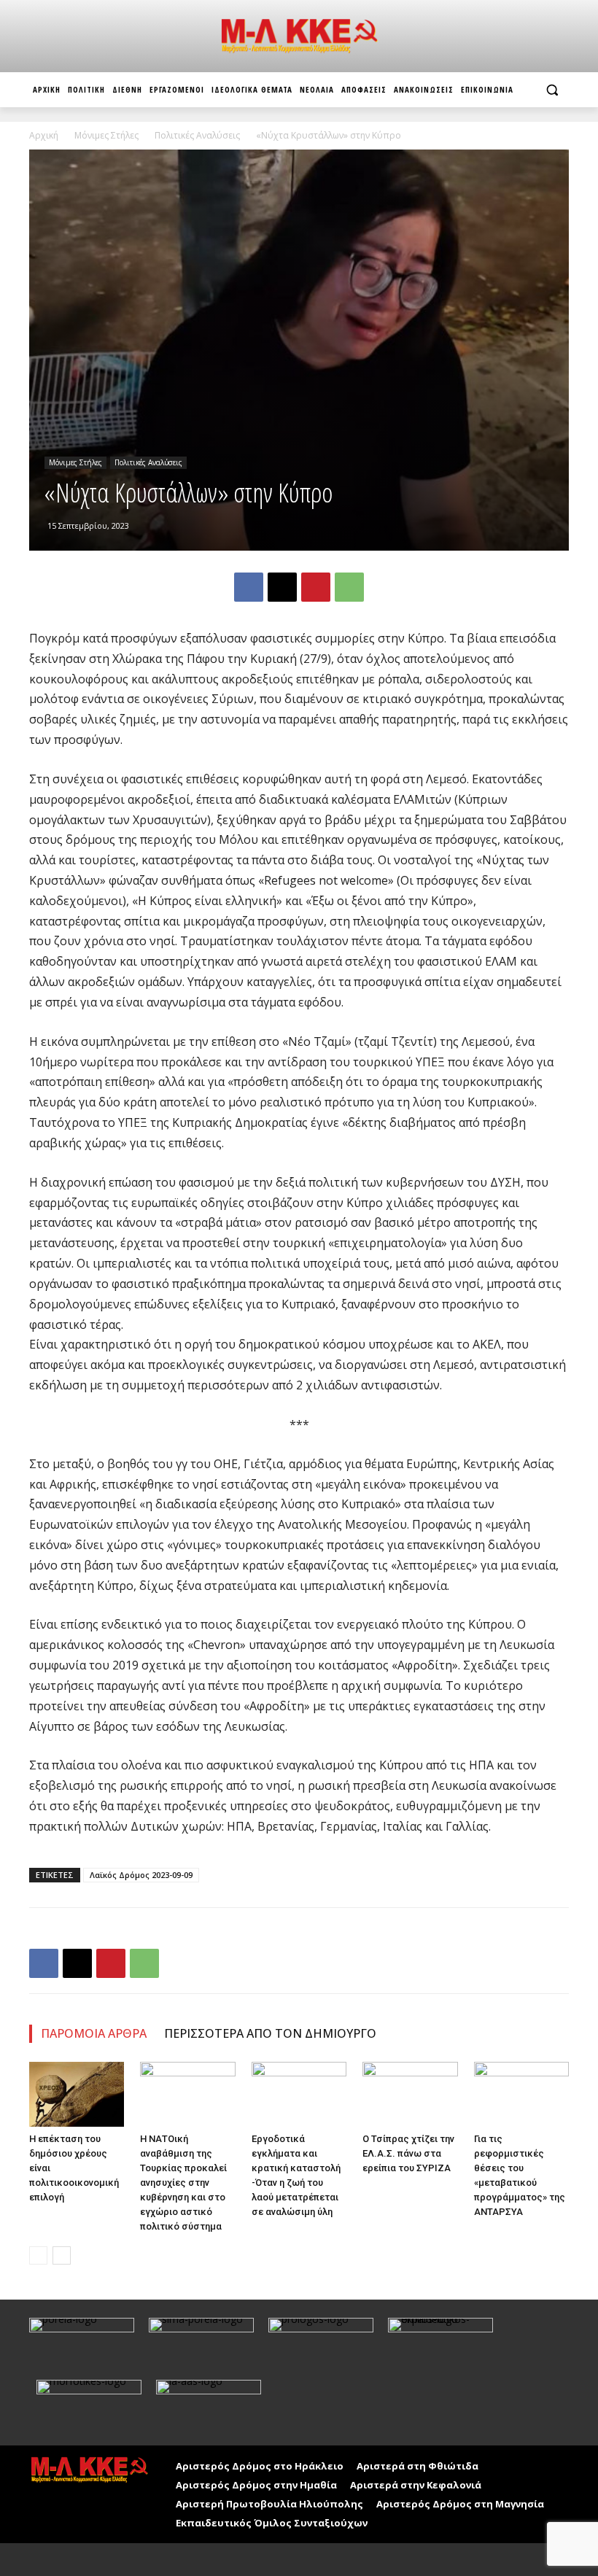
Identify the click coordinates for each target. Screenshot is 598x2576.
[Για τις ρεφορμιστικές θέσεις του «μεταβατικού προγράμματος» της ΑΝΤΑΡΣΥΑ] (521, 2095)
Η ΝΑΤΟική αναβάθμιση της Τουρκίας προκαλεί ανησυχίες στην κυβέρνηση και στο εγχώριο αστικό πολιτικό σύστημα (183, 2183)
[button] (552, 90)
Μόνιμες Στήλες (106, 135)
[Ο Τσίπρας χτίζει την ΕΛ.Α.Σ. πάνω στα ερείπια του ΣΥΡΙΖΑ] (410, 2095)
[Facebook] (249, 587)
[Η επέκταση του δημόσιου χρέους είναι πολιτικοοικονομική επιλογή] (77, 2095)
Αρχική (44, 135)
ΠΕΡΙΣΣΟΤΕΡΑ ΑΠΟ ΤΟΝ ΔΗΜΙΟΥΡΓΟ (270, 2033)
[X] (282, 587)
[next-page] (62, 2255)
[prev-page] (38, 2255)
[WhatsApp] (349, 587)
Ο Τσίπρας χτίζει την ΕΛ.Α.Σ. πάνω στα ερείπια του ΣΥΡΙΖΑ (408, 2153)
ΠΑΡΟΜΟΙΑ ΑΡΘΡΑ (94, 2033)
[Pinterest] (316, 587)
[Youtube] (75, 2560)
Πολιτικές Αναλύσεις (197, 135)
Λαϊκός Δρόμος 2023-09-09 (141, 1875)
